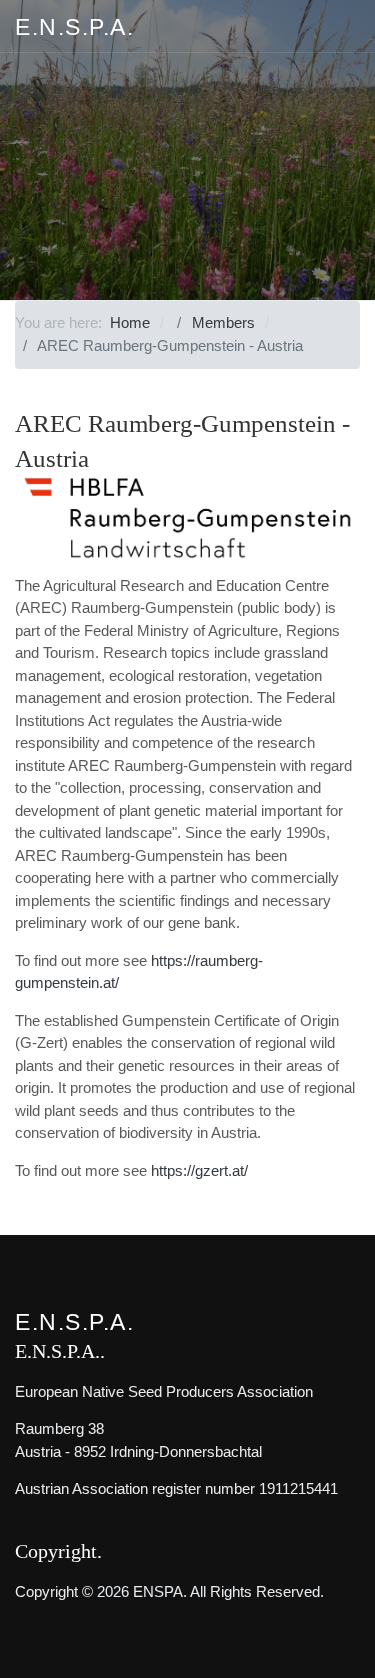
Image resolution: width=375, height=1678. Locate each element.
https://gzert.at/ (199, 1170)
